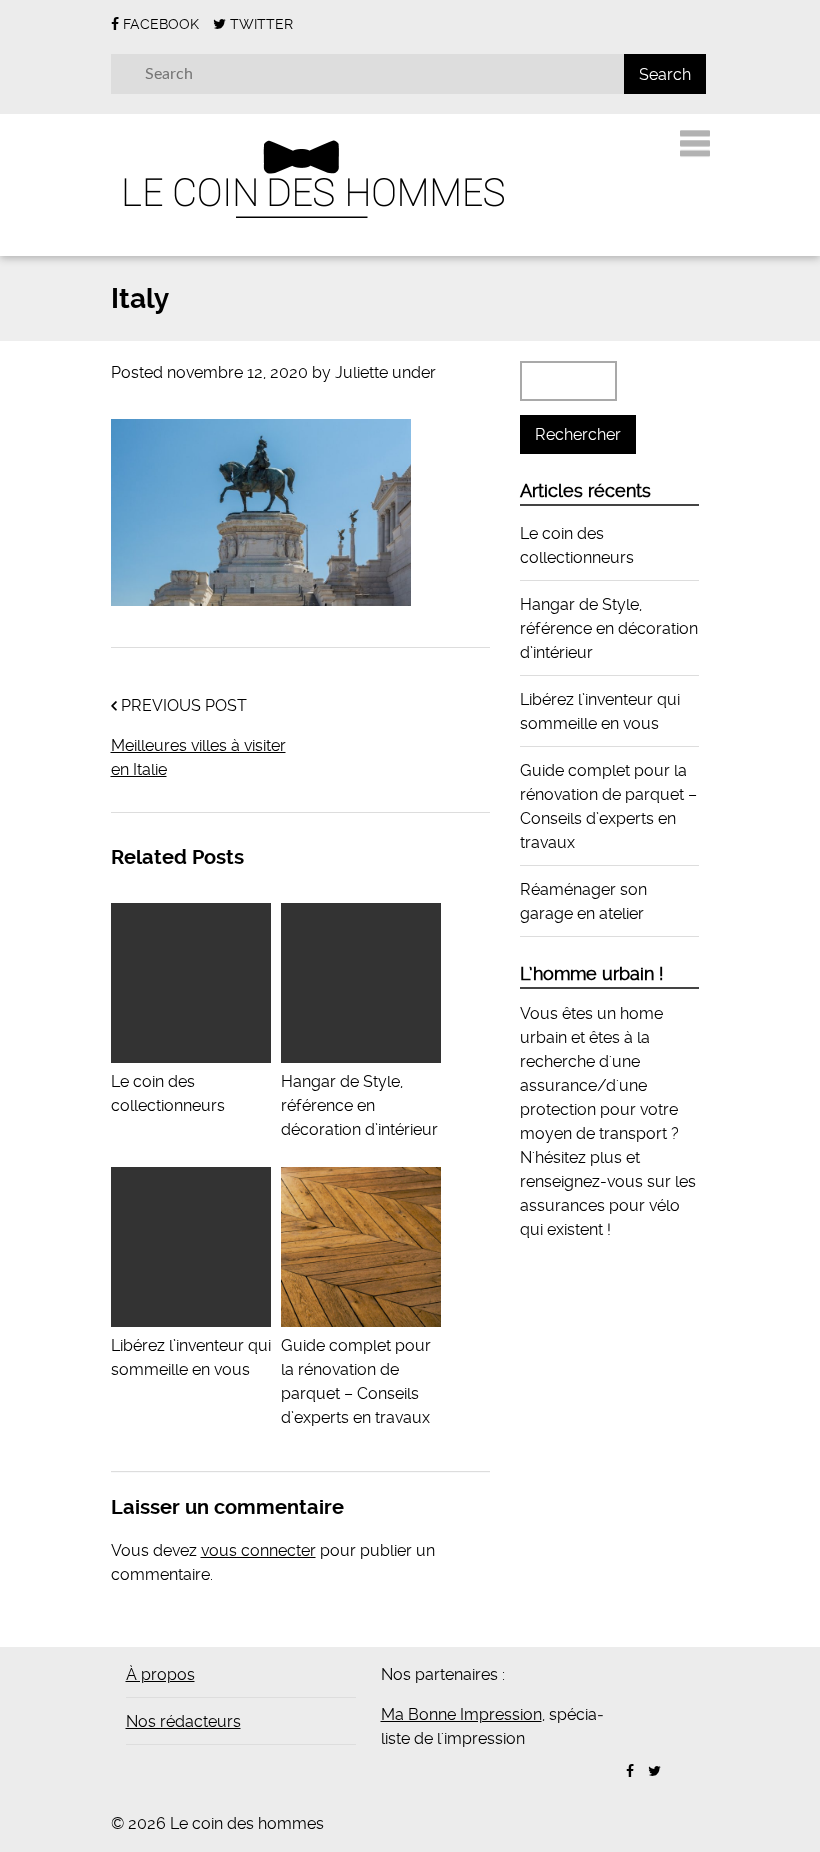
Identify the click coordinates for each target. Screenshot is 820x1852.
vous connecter (258, 1550)
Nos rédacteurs (183, 1721)
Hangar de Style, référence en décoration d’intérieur (609, 628)
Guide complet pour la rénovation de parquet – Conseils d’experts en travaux (356, 1381)
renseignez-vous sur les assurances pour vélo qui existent (608, 1205)
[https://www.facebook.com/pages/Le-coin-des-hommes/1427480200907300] (630, 1771)
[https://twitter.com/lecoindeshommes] (654, 1771)
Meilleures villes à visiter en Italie (198, 757)
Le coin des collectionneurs (168, 1093)
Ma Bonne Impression (461, 1714)
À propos (160, 1674)
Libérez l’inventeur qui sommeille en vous (191, 1357)
